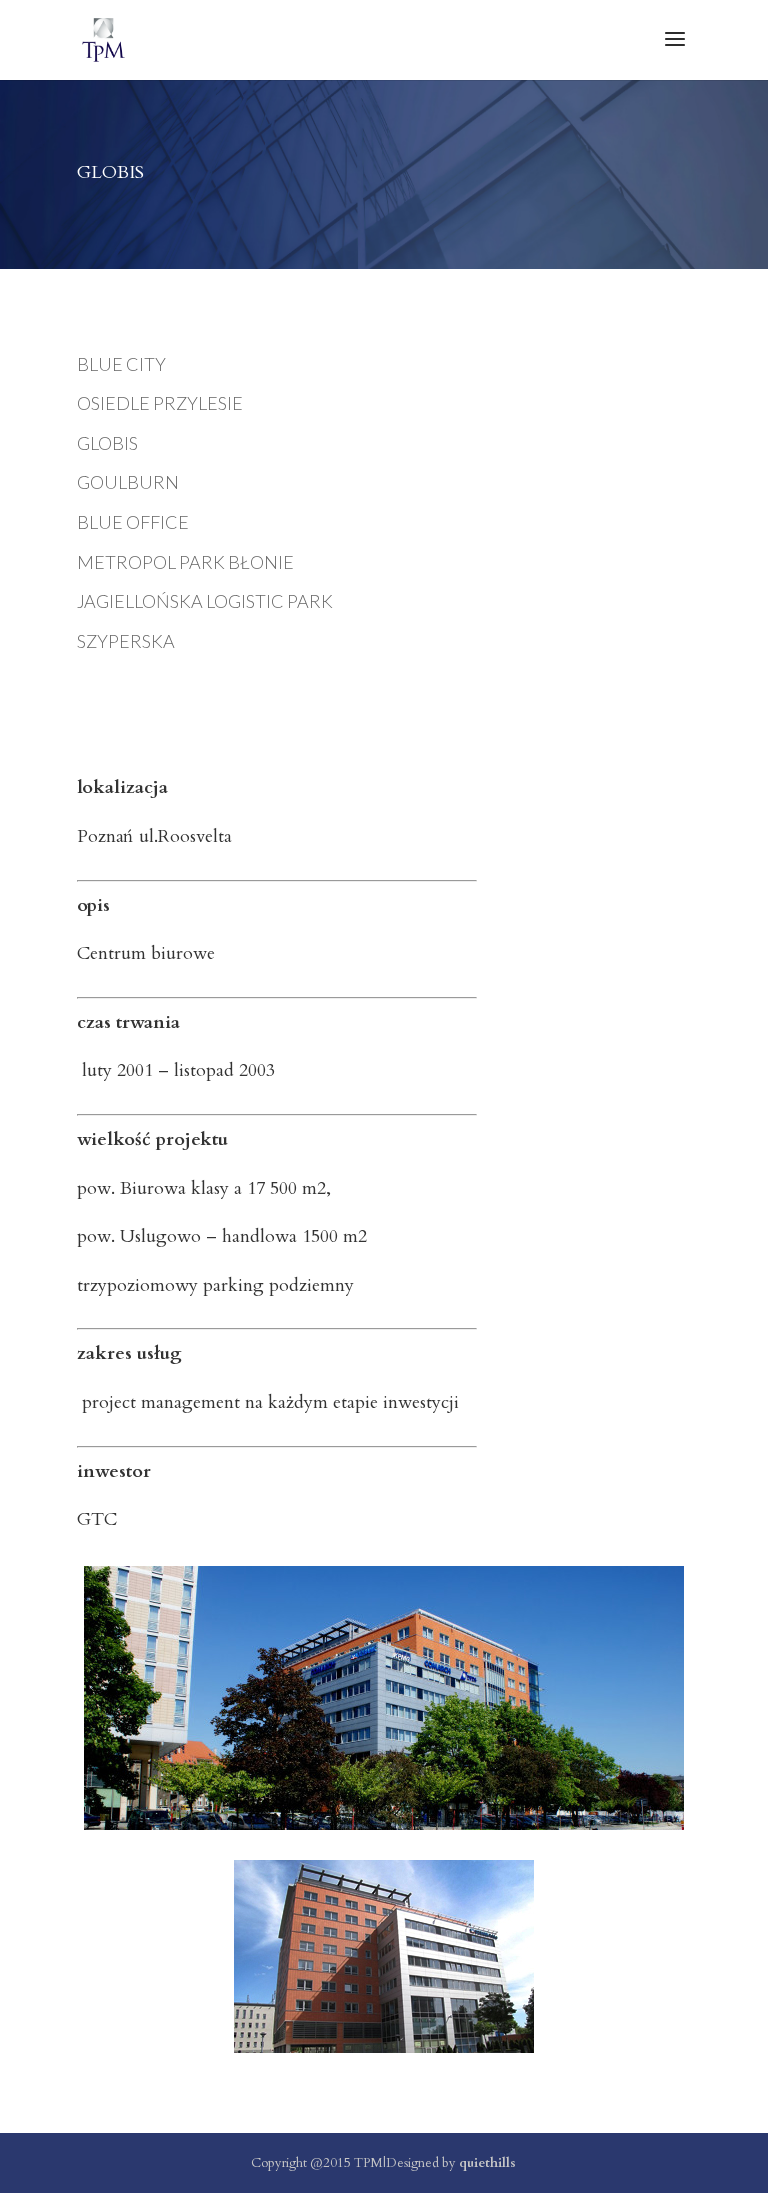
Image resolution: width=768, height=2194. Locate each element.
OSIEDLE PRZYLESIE (160, 403)
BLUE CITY (121, 364)
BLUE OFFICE (133, 522)
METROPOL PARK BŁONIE (185, 562)
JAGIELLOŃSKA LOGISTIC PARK (205, 601)
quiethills (487, 2163)
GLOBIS (107, 443)
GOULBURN (128, 482)
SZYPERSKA (126, 641)
